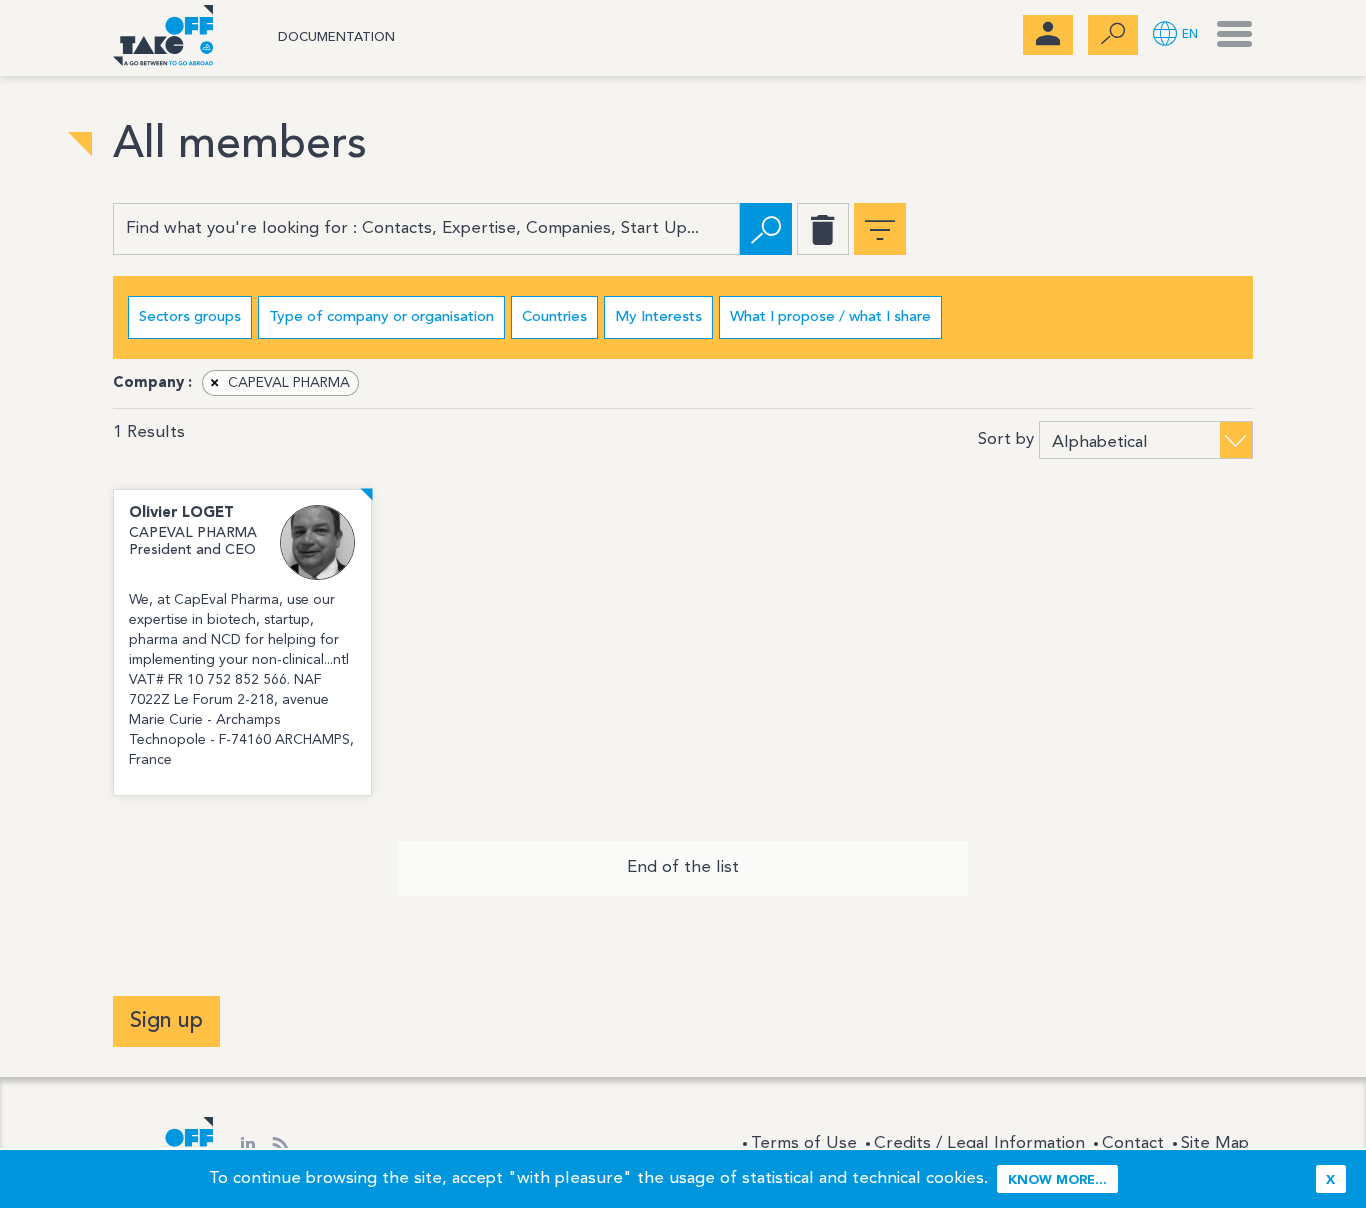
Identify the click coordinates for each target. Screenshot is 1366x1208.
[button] (1175, 35)
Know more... (1057, 1180)
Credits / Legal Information (979, 1143)
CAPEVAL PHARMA (280, 383)
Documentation (336, 37)
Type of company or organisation (381, 317)
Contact (1133, 1143)
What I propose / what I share (830, 317)
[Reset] (823, 229)
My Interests (658, 317)
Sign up (166, 1021)
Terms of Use (804, 1143)
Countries (554, 317)
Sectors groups (190, 317)
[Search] (766, 229)
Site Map (1215, 1143)
